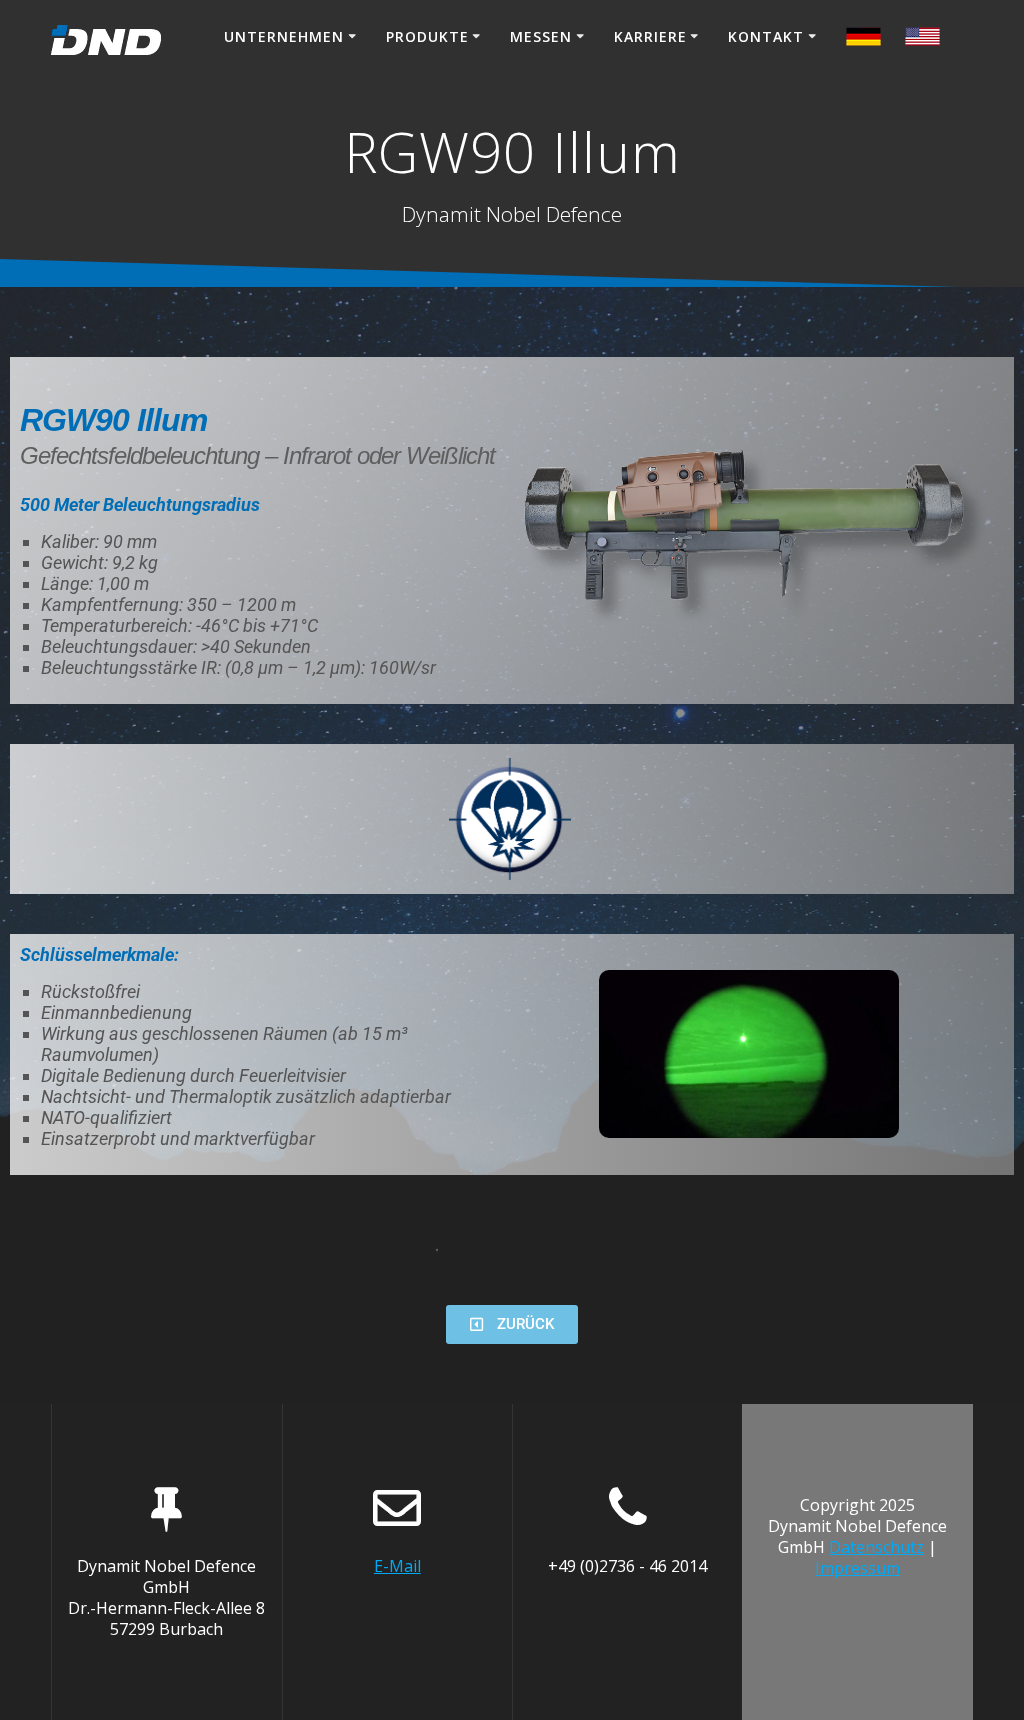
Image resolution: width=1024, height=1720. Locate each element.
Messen (541, 36)
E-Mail (397, 1566)
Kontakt (766, 36)
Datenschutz (876, 1547)
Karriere (650, 36)
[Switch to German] (922, 39)
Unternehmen (284, 36)
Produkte (427, 36)
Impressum (857, 1568)
